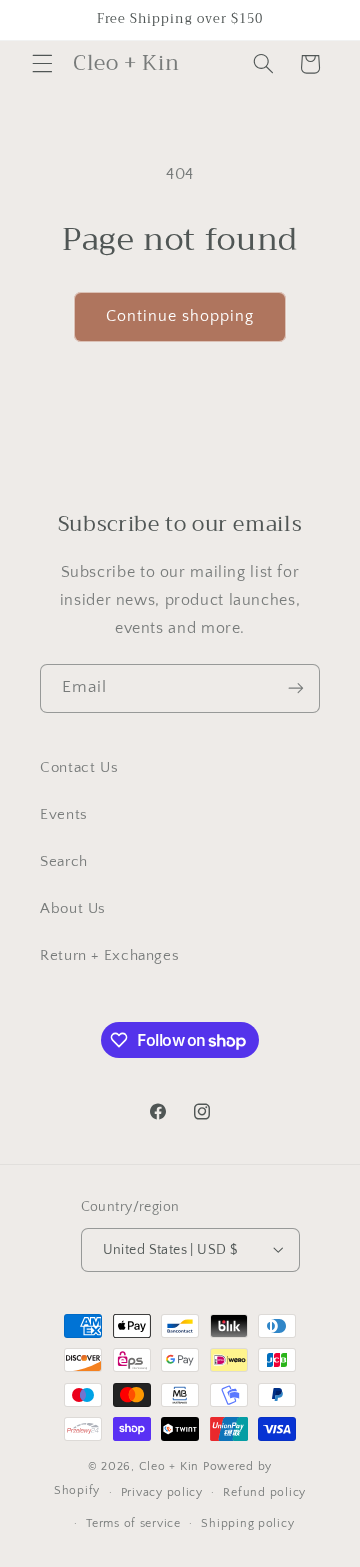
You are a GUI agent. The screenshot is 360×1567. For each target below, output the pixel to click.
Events (64, 815)
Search (64, 862)
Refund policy (264, 1492)
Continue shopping (180, 316)
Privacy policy (162, 1492)
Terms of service (133, 1523)
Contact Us (79, 768)
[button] (42, 64)
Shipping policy (247, 1523)
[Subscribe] (296, 688)
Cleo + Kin (169, 1466)
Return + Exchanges (109, 956)
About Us (73, 909)
